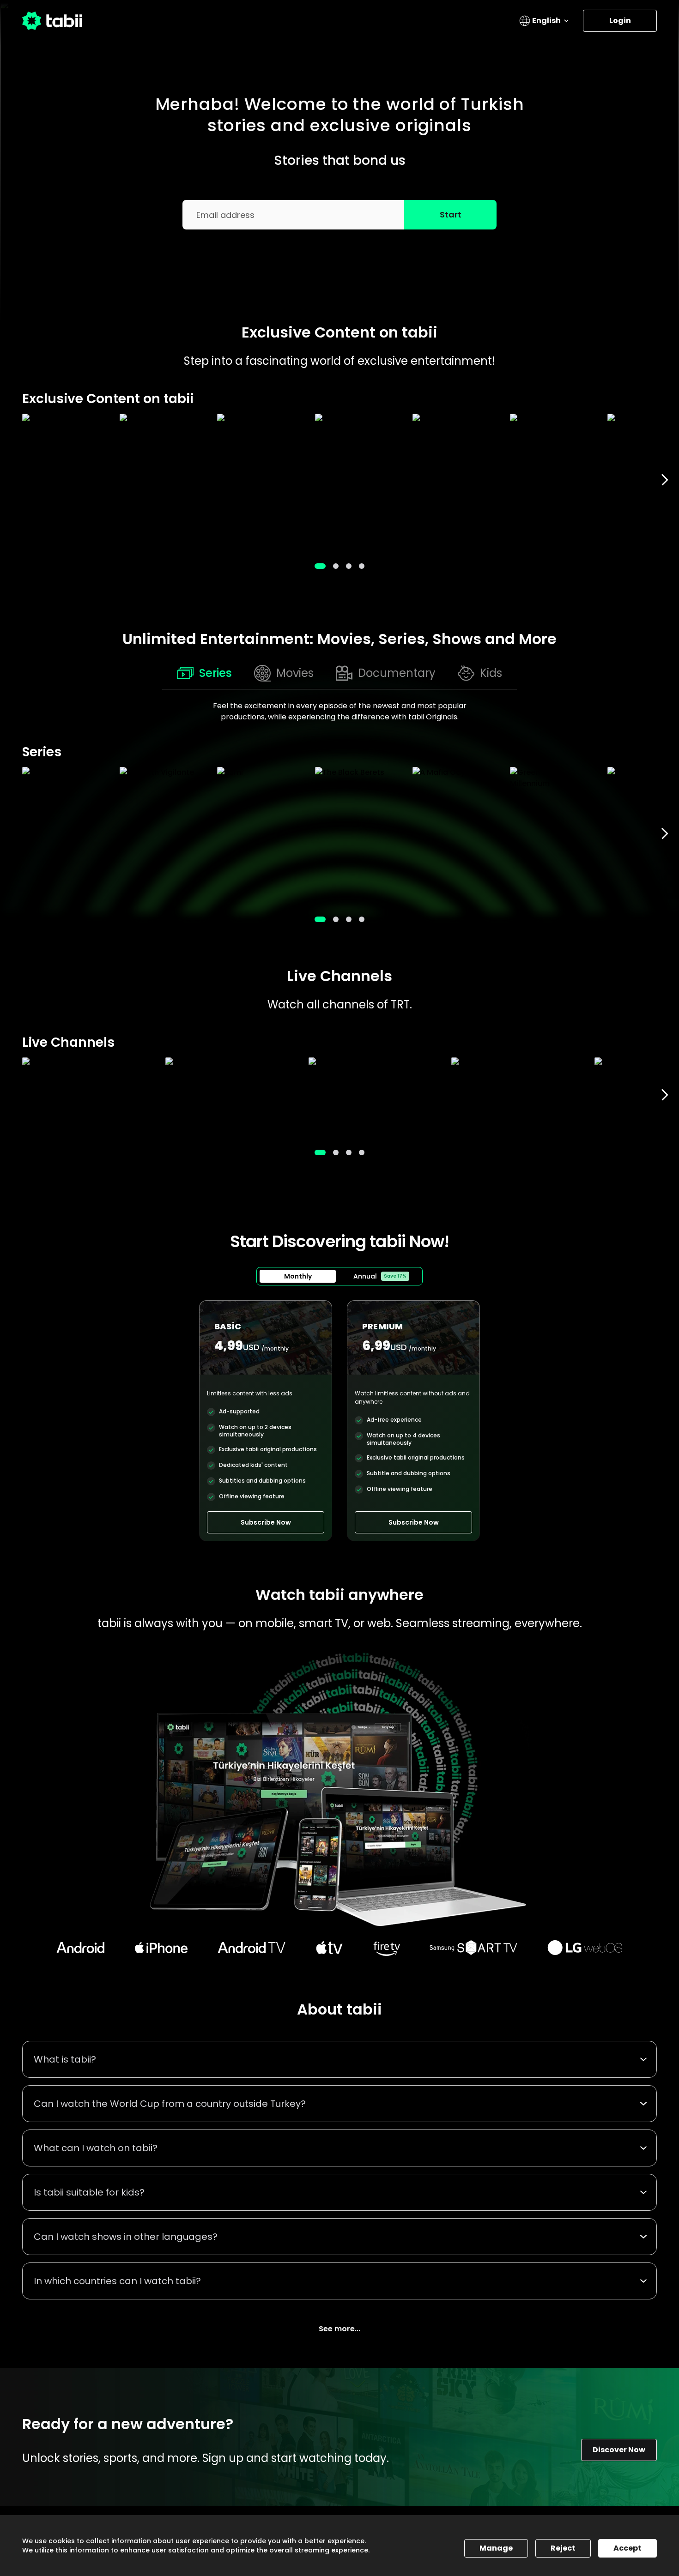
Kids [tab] (491, 673)
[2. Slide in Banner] (349, 566)
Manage (496, 2548)
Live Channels (339, 976)
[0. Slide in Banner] (320, 566)
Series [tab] (215, 673)
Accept (627, 2548)
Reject (563, 2548)
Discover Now (619, 2450)
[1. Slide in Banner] (336, 566)
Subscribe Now (266, 1522)
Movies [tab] (295, 673)
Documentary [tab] (397, 673)
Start (451, 214)
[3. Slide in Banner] (362, 566)
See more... (339, 2329)
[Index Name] (66, 480)
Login (620, 21)
